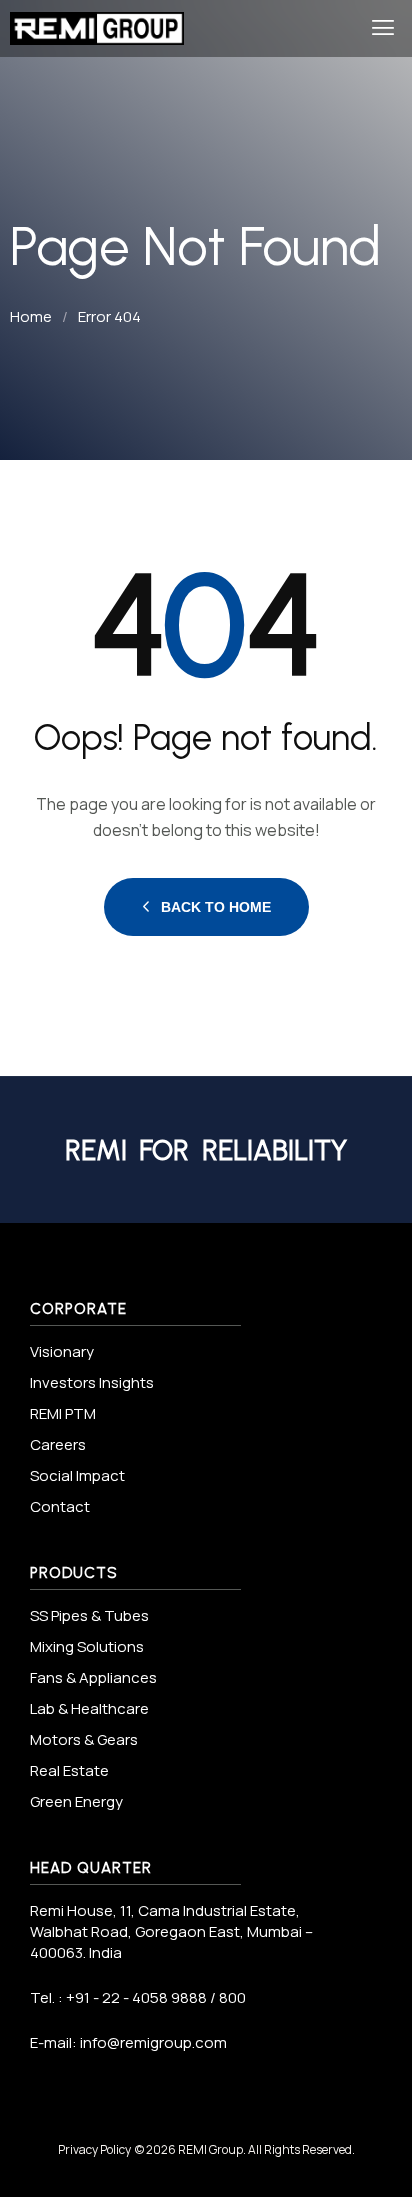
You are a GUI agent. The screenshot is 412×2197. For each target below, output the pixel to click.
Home (31, 316)
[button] (383, 28)
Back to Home (216, 907)
